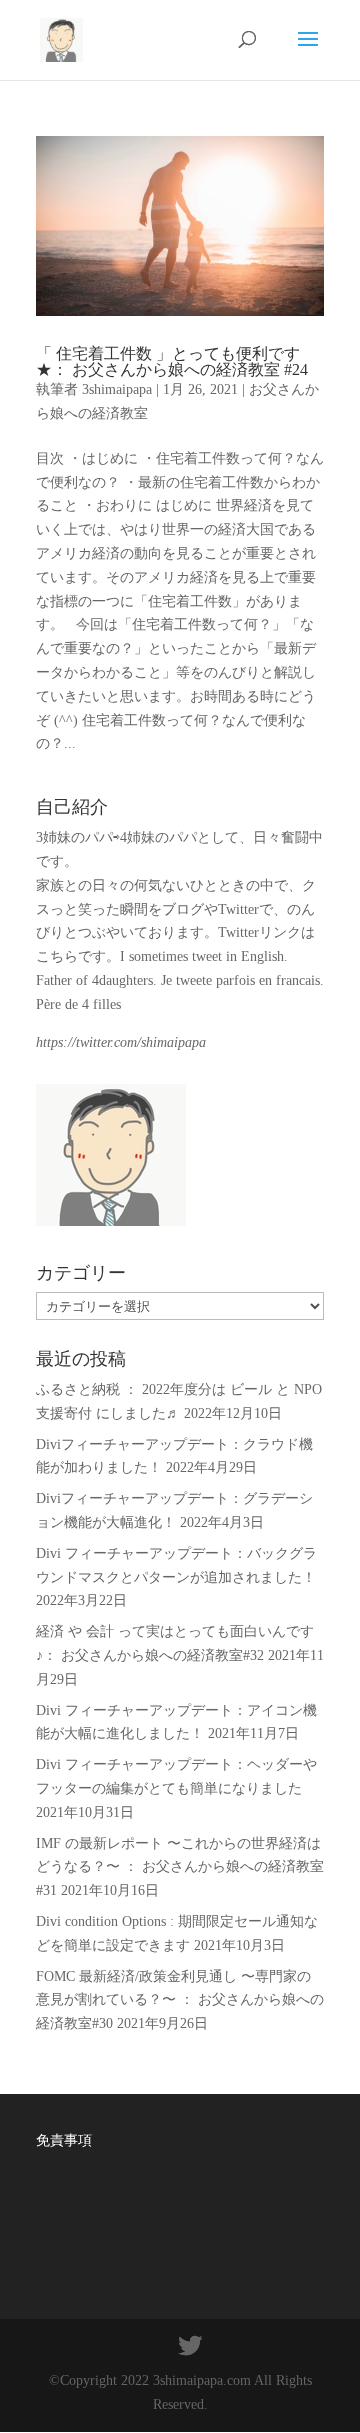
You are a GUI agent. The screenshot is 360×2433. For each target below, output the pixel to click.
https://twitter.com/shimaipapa (121, 1042)
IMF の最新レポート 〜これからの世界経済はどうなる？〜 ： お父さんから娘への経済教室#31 (180, 1867)
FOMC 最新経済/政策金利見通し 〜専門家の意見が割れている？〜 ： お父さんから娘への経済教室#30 (180, 2000)
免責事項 (64, 2140)
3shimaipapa (117, 389)
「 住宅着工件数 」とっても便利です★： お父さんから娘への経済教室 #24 (172, 361)
